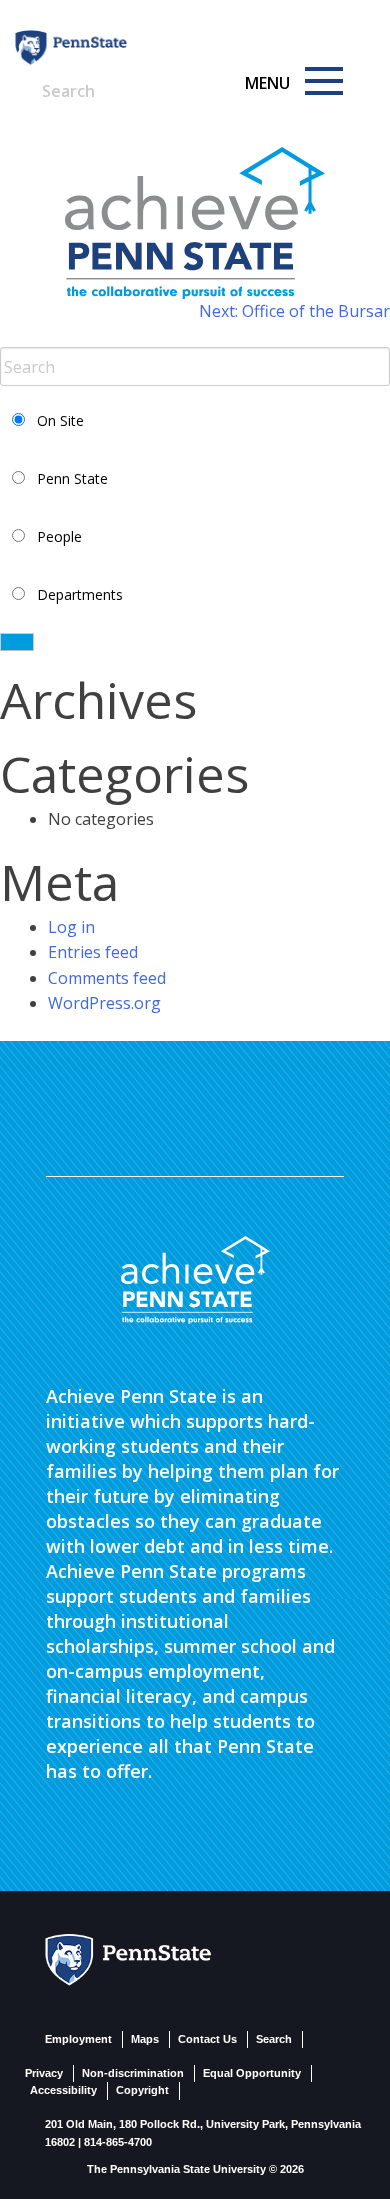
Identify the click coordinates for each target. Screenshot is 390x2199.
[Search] (139, 81)
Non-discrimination (133, 2073)
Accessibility (63, 2090)
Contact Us (207, 2039)
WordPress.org (104, 1003)
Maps (145, 2039)
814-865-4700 (118, 2142)
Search (274, 2039)
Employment (78, 2039)
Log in (71, 927)
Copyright (142, 2090)
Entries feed (93, 952)
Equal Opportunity (252, 2073)
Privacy (44, 2073)
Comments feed (107, 978)
